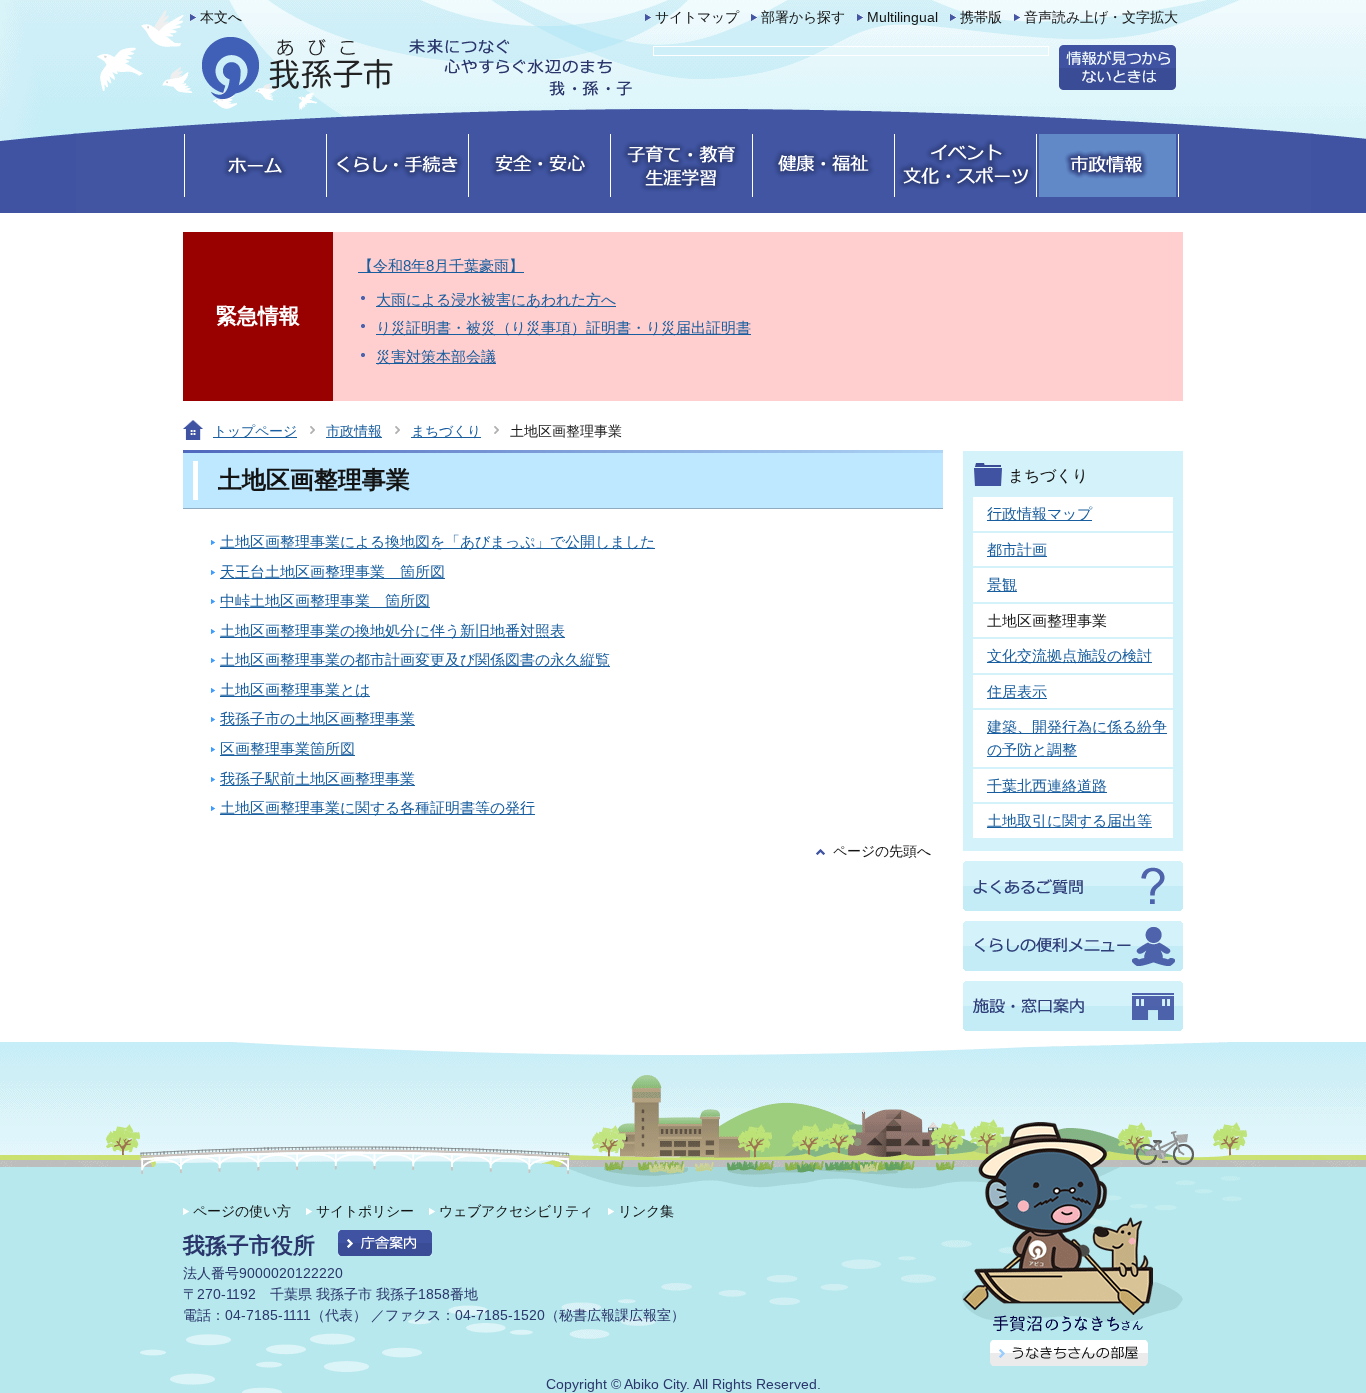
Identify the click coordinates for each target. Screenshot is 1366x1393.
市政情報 (354, 431)
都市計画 (1017, 549)
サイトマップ (697, 17)
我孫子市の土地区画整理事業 (317, 718)
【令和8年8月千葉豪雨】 (441, 265)
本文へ (221, 17)
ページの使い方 (242, 1211)
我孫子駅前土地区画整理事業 (317, 778)
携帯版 (981, 17)
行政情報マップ (1039, 513)
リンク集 (646, 1211)
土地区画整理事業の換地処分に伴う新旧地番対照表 (392, 630)
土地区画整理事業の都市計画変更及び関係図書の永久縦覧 (415, 659)
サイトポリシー (365, 1211)
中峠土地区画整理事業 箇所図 (325, 600)
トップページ (255, 431)
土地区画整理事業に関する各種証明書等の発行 (377, 807)
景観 (1002, 584)
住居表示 (1017, 691)
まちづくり (446, 431)
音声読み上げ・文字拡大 (1101, 17)
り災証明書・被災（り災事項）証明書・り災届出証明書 (563, 327)
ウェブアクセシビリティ (516, 1211)
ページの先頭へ (882, 851)
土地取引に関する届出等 (1069, 820)
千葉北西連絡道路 (1047, 785)
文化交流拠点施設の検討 (1069, 655)
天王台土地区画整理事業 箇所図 (332, 571)
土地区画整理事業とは (295, 689)
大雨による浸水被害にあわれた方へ (496, 299)
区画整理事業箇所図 (287, 748)
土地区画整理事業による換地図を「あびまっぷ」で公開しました (437, 541)
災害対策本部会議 (436, 356)
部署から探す (803, 17)
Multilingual (902, 17)
